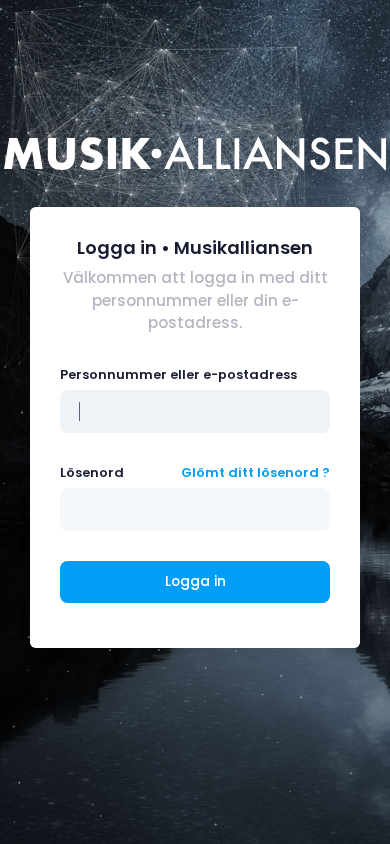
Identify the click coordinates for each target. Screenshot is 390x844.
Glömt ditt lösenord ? (255, 472)
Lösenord (92, 472)
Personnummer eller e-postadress (178, 374)
